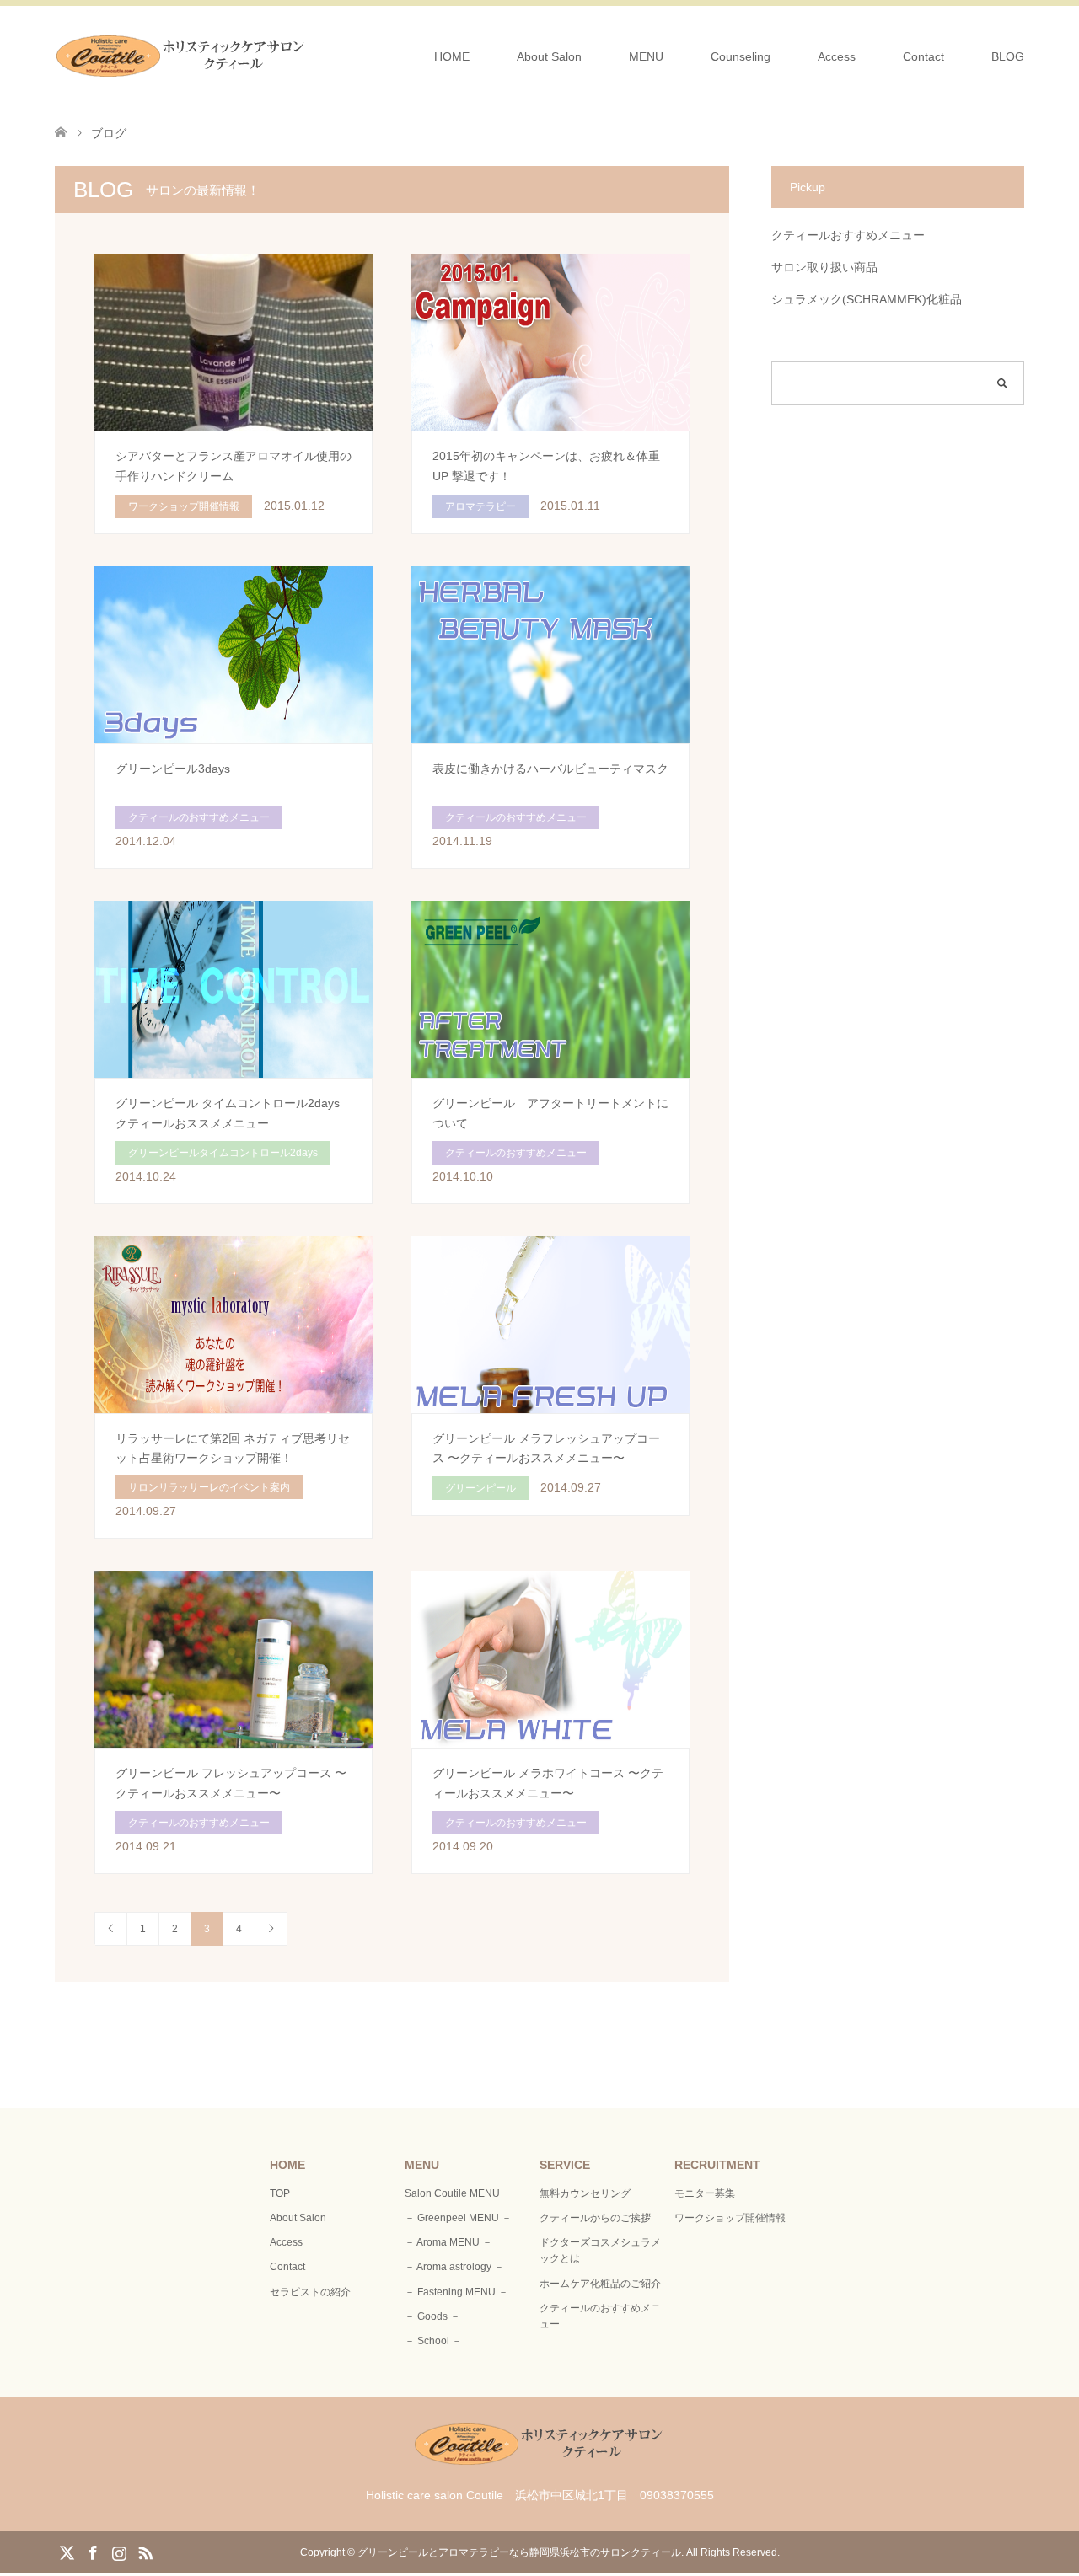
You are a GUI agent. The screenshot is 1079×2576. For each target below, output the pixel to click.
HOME (452, 56)
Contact (923, 56)
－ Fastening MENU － (456, 2292)
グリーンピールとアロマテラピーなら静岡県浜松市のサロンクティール (519, 2552)
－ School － (433, 2341)
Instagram (119, 2552)
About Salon (549, 56)
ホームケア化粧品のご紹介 (600, 2284)
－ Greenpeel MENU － (458, 2218)
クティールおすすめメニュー (848, 235)
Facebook (93, 2552)
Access (837, 56)
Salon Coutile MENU (452, 2193)
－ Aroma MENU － (448, 2242)
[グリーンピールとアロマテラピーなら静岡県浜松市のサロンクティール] (181, 56)
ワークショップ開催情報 (730, 2218)
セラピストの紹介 (310, 2292)
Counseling (741, 56)
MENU (646, 56)
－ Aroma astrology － (454, 2267)
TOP (280, 2193)
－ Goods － (432, 2316)
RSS (145, 2552)
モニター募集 (705, 2193)
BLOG (1008, 56)
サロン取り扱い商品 (824, 267)
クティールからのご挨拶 (595, 2218)
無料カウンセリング (585, 2193)
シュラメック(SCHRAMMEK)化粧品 (867, 299)
